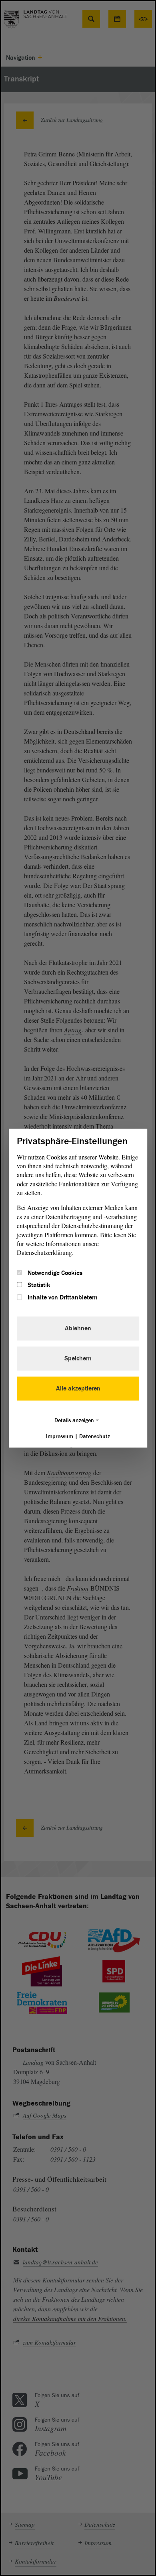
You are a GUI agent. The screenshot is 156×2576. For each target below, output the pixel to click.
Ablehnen (78, 1328)
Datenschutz (95, 1436)
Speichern (78, 1358)
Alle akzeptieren (78, 1388)
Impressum (60, 1436)
